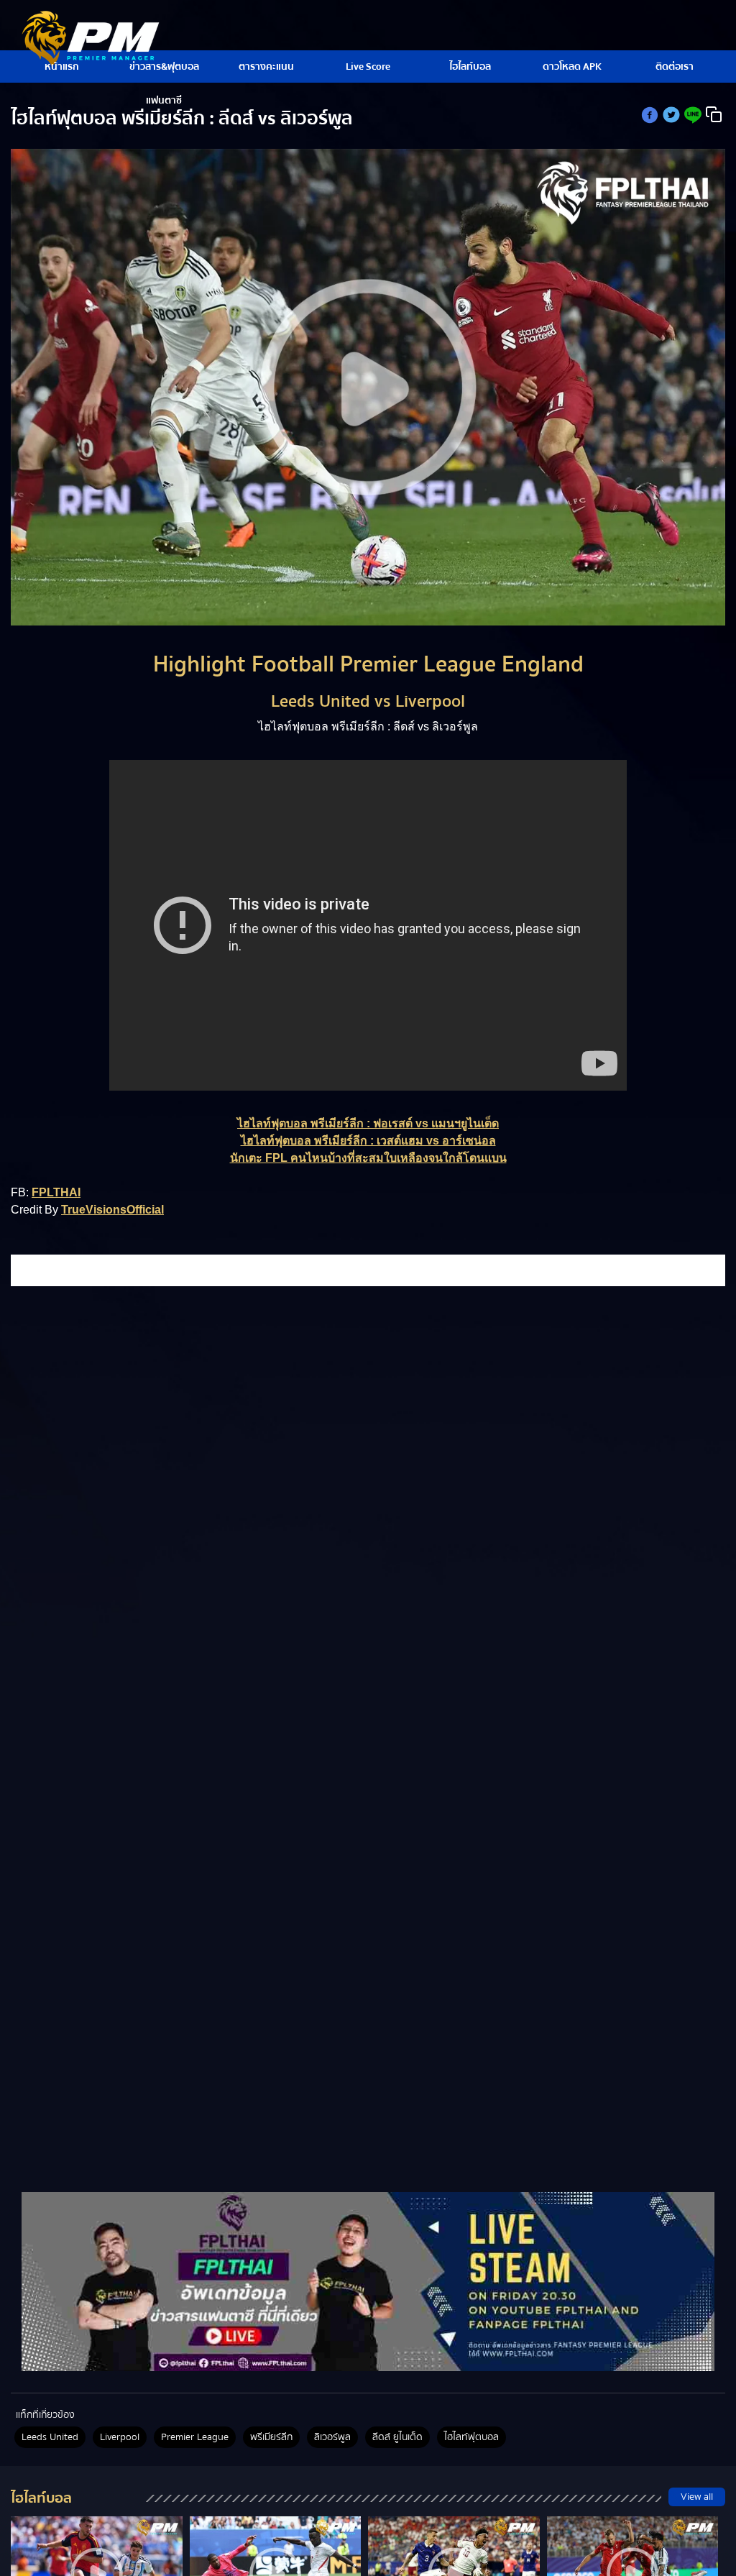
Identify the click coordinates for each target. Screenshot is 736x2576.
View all (697, 2497)
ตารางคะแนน (266, 67)
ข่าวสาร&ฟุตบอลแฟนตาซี (164, 71)
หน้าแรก (62, 67)
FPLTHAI (56, 1192)
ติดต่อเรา (675, 67)
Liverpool (120, 2437)
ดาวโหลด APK (572, 67)
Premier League (195, 2437)
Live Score (368, 67)
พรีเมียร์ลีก (271, 2437)
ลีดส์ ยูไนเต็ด (397, 2437)
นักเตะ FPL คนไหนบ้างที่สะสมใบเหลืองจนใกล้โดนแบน (368, 1158)
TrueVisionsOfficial (112, 1210)
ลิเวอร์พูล (332, 2437)
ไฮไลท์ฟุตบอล (471, 2437)
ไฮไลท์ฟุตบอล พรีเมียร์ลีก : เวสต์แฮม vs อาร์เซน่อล (368, 1141)
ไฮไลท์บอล (470, 67)
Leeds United (50, 2437)
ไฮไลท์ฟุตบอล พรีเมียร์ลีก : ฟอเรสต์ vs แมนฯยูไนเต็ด (368, 1123)
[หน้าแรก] (368, 2281)
